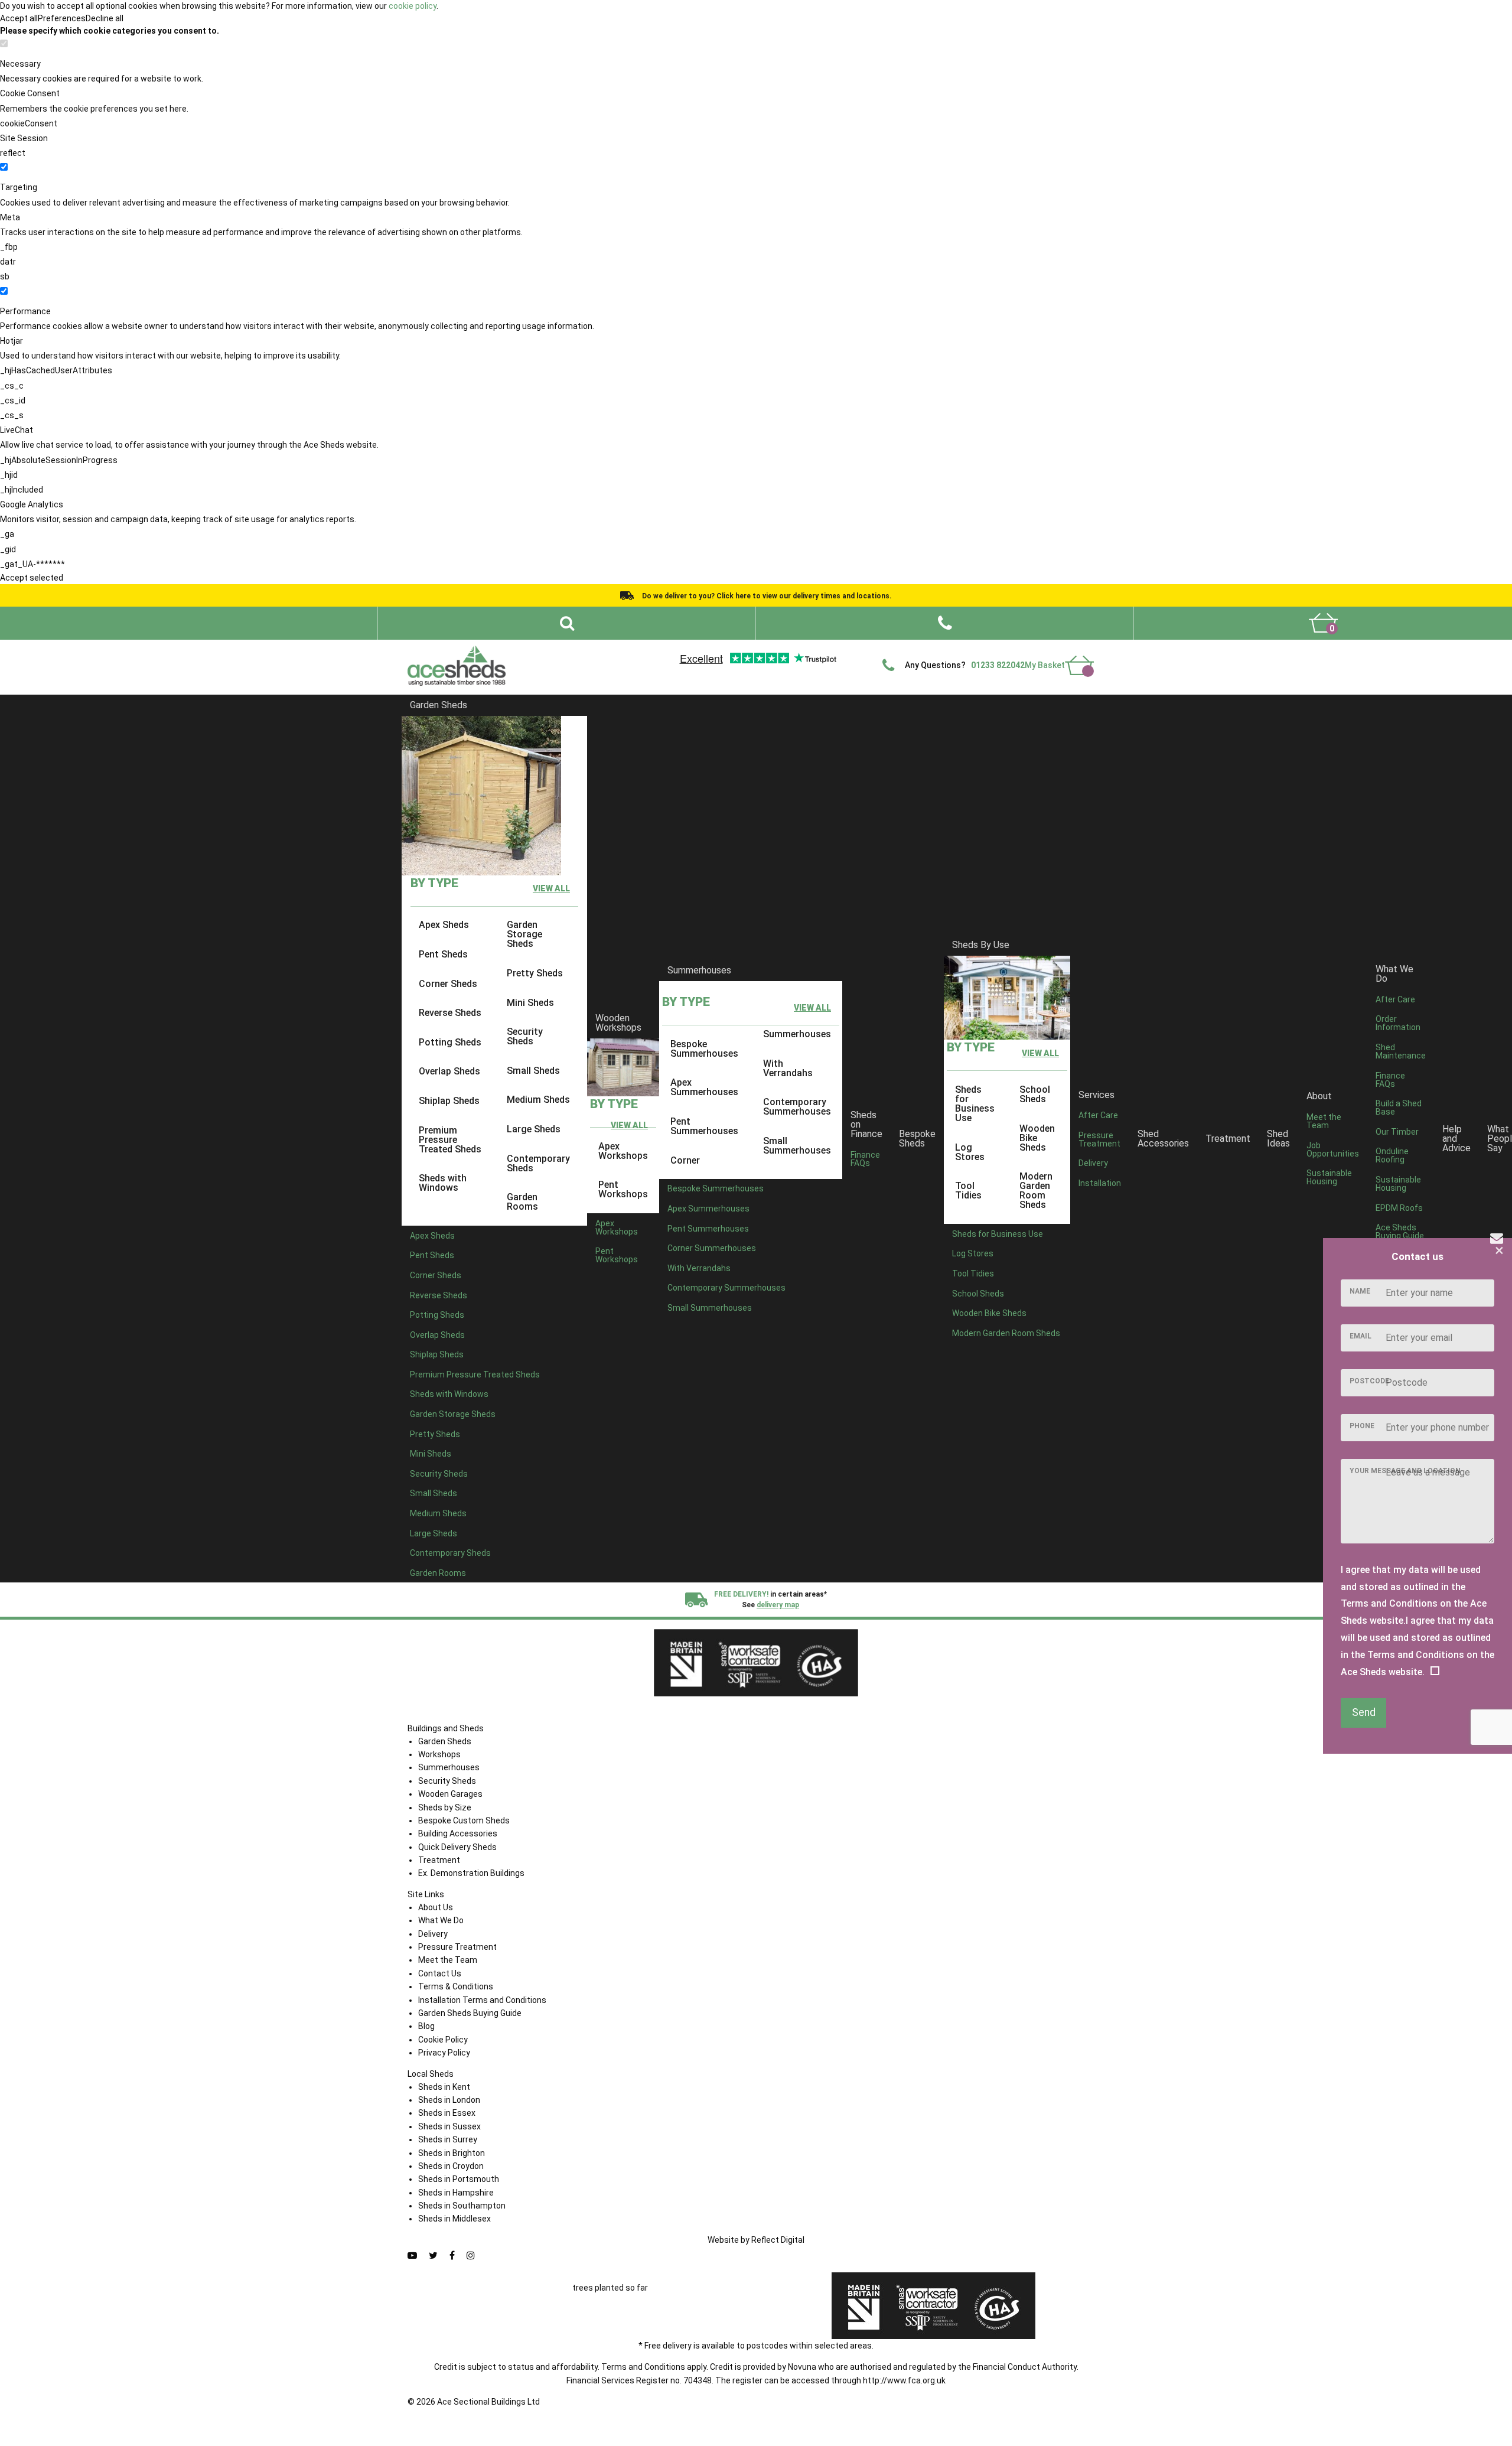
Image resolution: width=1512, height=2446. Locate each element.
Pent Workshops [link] (623, 1189)
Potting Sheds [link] (450, 1042)
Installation (1100, 1183)
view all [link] (551, 888)
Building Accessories (458, 1833)
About (748, 649)
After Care (1098, 1115)
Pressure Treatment (1099, 1139)
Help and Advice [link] (1456, 1139)
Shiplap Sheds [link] (449, 1101)
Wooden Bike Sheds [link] (1037, 1137)
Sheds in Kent (444, 2087)
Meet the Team (448, 1960)
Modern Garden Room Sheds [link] (1036, 1191)
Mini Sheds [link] (530, 1002)
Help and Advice (854, 649)
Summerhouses (699, 970)
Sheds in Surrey (448, 2139)
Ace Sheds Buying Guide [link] (1400, 1232)
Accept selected (32, 578)
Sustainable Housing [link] (1329, 1177)
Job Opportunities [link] (1333, 1149)
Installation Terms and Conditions (482, 2000)
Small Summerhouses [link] (797, 1146)
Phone (1362, 1426)
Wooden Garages (450, 1794)
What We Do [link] (1394, 974)
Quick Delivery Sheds (457, 1847)
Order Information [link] (1398, 1023)
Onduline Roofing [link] (1392, 1155)
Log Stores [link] (970, 1152)
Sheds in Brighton (452, 2153)
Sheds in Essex (447, 2113)
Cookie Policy (443, 2040)
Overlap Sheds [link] (449, 1071)
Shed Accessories (1163, 1139)
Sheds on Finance (866, 1124)
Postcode (1369, 1381)
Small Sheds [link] (533, 1071)
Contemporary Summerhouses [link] (797, 1107)
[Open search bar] (567, 623)
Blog (426, 2026)
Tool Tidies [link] (968, 1191)
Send (1364, 1712)
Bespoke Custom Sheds (464, 1820)
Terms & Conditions (456, 1986)
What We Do (793, 649)
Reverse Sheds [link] (450, 1013)
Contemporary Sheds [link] (538, 1163)
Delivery (1076, 649)
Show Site (980, 649)
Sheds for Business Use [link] (975, 1104)
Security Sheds (447, 1781)
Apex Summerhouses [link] (704, 1087)
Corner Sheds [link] (448, 983)
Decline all (105, 18)
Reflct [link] (778, 2240)
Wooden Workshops (618, 1023)
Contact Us (1030, 649)
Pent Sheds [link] (443, 954)
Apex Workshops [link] (623, 1150)
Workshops (439, 1754)
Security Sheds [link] (525, 1036)
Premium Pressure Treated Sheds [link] (450, 1139)
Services (1096, 1094)
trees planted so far (610, 2288)
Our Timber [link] (1397, 1132)
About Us (436, 1907)
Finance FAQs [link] (1390, 1079)
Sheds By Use (981, 945)
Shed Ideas (705, 649)
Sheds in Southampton (462, 2206)
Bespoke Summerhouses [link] (704, 1049)
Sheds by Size (445, 1807)
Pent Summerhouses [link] (704, 1126)
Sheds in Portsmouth (459, 2179)
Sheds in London (449, 2100)
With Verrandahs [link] (788, 1068)
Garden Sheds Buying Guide (470, 2013)
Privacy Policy (444, 2053)
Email (1361, 1336)
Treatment (1228, 1139)
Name (1360, 1291)
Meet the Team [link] (1324, 1121)
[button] (945, 623)
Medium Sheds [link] (538, 1100)
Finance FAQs (865, 1158)
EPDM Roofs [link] (1399, 1207)
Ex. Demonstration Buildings (471, 1873)
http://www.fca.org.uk (904, 2380)
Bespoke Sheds (917, 1139)
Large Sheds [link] (534, 1129)
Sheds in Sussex (449, 2126)
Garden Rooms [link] (522, 1202)
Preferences (62, 18)
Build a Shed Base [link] (1399, 1108)
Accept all (19, 18)
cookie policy (413, 6)
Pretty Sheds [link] (535, 973)
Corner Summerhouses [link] (712, 1248)
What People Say (922, 649)
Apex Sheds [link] (444, 925)
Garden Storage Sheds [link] (524, 934)
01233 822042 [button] (998, 665)
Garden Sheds (439, 705)
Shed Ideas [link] (1278, 1139)
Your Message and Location (1405, 1471)
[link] (1323, 623)
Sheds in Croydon (451, 2166)
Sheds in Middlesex (454, 2219)
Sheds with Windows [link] (443, 1183)
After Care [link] (1395, 999)
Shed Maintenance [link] (1401, 1051)
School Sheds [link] (1035, 1094)
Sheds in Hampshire (456, 2193)
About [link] (1319, 1096)
